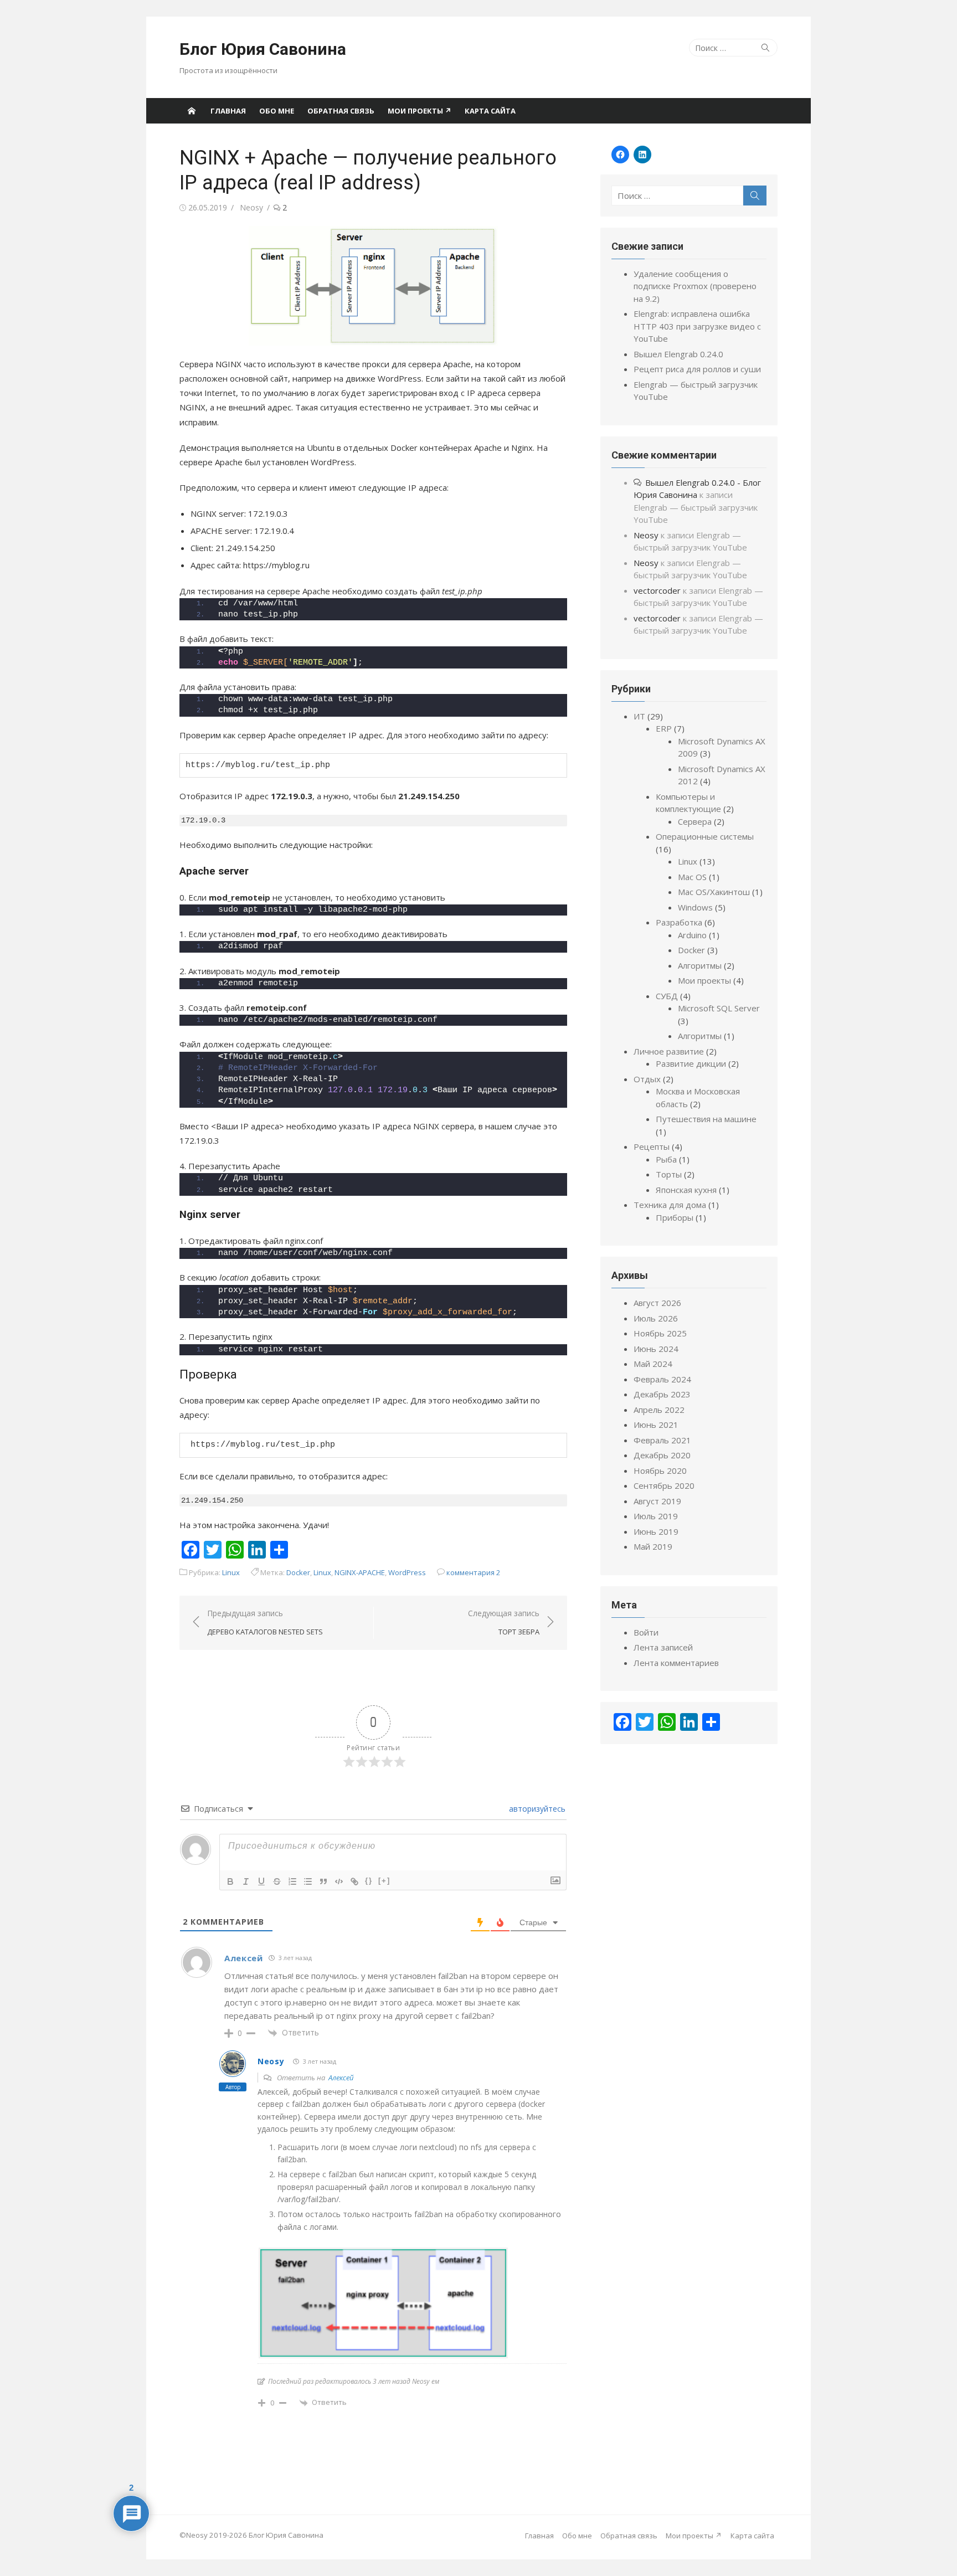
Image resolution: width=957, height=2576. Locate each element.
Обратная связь (341, 111)
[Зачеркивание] (277, 1881)
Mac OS (692, 877)
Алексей (341, 2078)
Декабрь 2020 (662, 1455)
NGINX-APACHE (360, 1572)
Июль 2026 (656, 1318)
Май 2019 (653, 1546)
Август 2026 (657, 1303)
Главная (228, 111)
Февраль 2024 (662, 1379)
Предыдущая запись (265, 1623)
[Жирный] (230, 1881)
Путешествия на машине (706, 1119)
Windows (695, 907)
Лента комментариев (676, 1663)
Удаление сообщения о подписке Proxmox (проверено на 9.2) (695, 286)
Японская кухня (686, 1190)
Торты (669, 1174)
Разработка (679, 922)
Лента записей (663, 1647)
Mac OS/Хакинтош (714, 892)
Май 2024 (653, 1364)
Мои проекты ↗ (420, 111)
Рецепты (652, 1146)
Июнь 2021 (656, 1425)
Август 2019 (657, 1501)
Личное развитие (669, 1051)
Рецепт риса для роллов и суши (697, 369)
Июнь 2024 (656, 1349)
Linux (231, 1572)
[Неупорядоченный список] (308, 1881)
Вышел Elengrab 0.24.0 (678, 354)
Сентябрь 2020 (664, 1485)
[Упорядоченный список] (292, 1881)
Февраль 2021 (662, 1440)
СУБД (667, 996)
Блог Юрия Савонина (263, 49)
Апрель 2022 (659, 1410)
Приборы (675, 1217)
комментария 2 (474, 1572)
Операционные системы (705, 836)
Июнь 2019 (656, 1531)
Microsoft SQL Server (719, 1008)
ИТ (639, 716)
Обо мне (277, 111)
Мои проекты (704, 980)
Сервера (695, 821)
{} (369, 1881)
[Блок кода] (339, 1881)
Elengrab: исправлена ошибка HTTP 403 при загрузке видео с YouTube (697, 326)
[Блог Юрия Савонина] (192, 111)
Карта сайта (490, 111)
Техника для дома (670, 1205)
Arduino (692, 935)
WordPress (407, 1572)
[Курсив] (246, 1881)
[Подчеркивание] (261, 1881)
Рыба (666, 1159)
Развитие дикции (691, 1063)
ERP (664, 728)
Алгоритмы (700, 965)
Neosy (251, 207)
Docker (298, 1572)
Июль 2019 (656, 1516)
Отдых (647, 1079)
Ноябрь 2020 (660, 1470)
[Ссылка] (354, 1881)
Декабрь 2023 (662, 1394)
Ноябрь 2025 (660, 1333)
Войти (646, 1632)
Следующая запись (504, 1623)
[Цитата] (323, 1881)
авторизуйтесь (536, 1809)
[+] (384, 1881)
